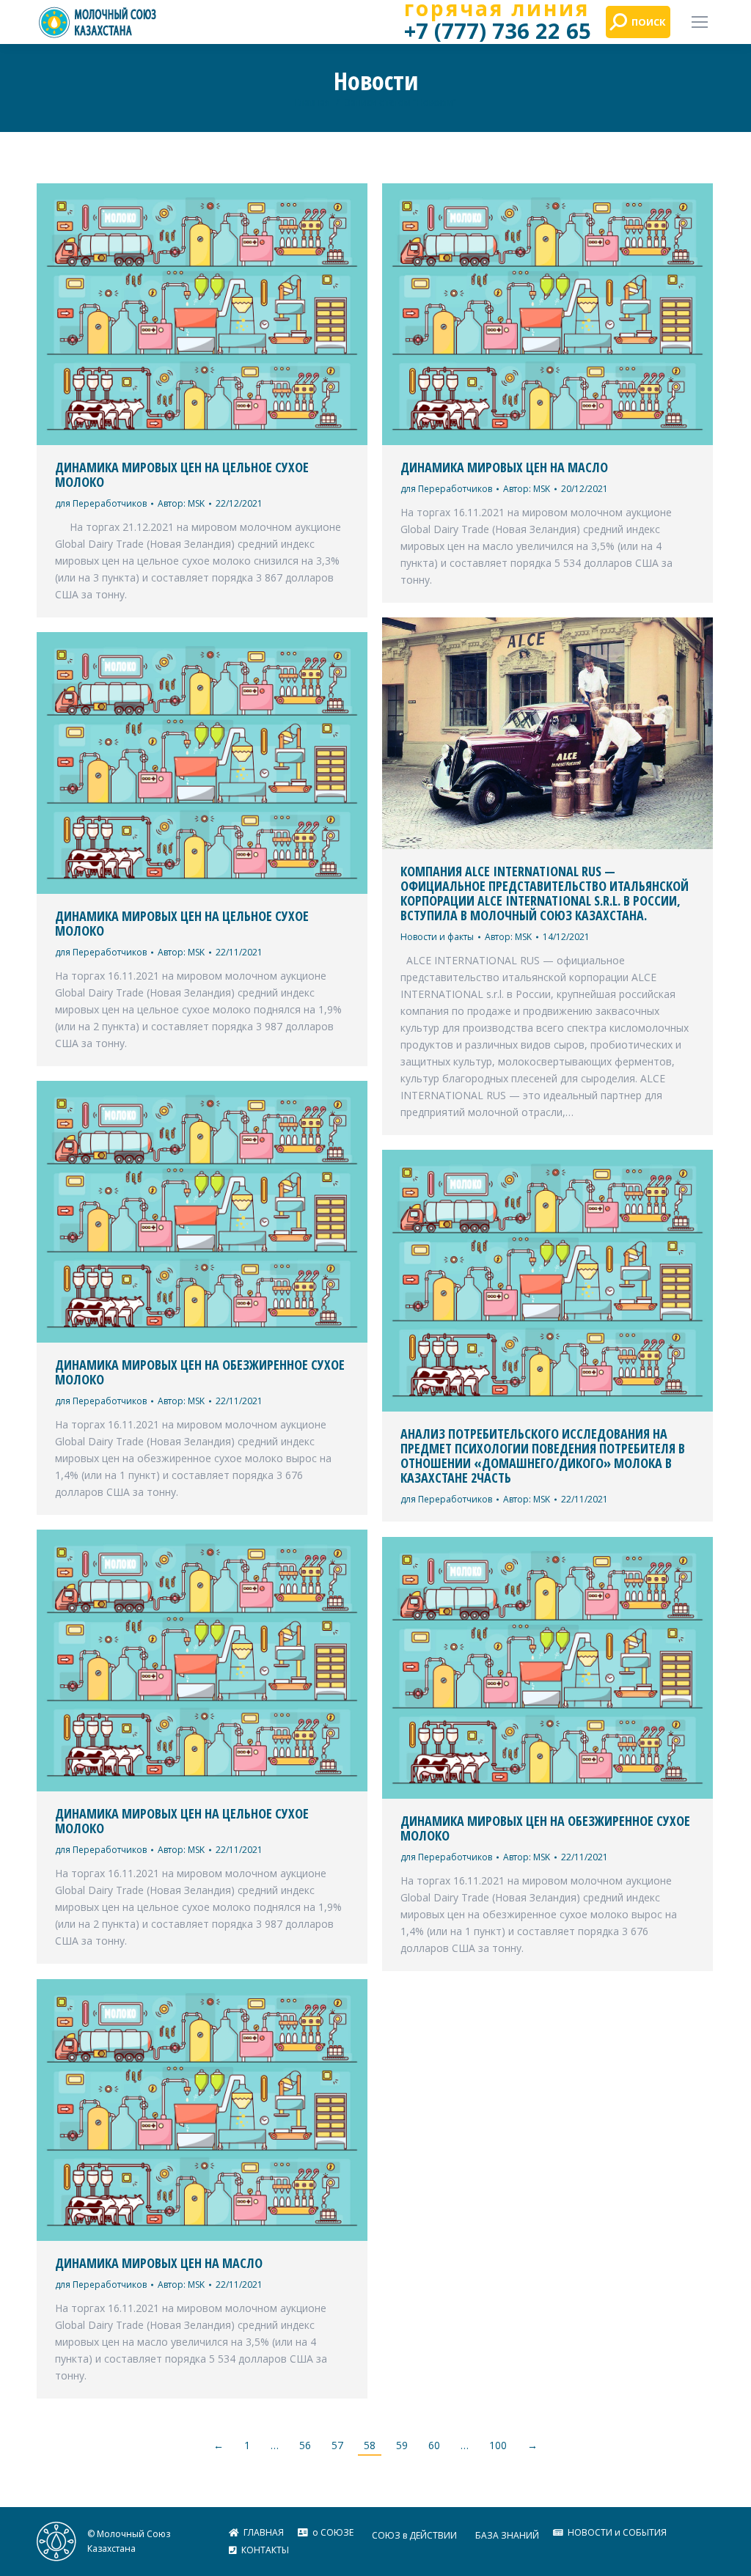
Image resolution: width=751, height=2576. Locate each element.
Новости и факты (437, 937)
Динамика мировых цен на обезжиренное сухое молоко (200, 1372)
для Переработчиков (101, 503)
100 (498, 2445)
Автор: (181, 503)
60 (434, 2445)
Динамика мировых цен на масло (504, 467)
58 (370, 2445)
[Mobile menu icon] (700, 22)
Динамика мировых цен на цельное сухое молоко (182, 474)
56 (305, 2445)
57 (337, 2445)
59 (402, 2445)
